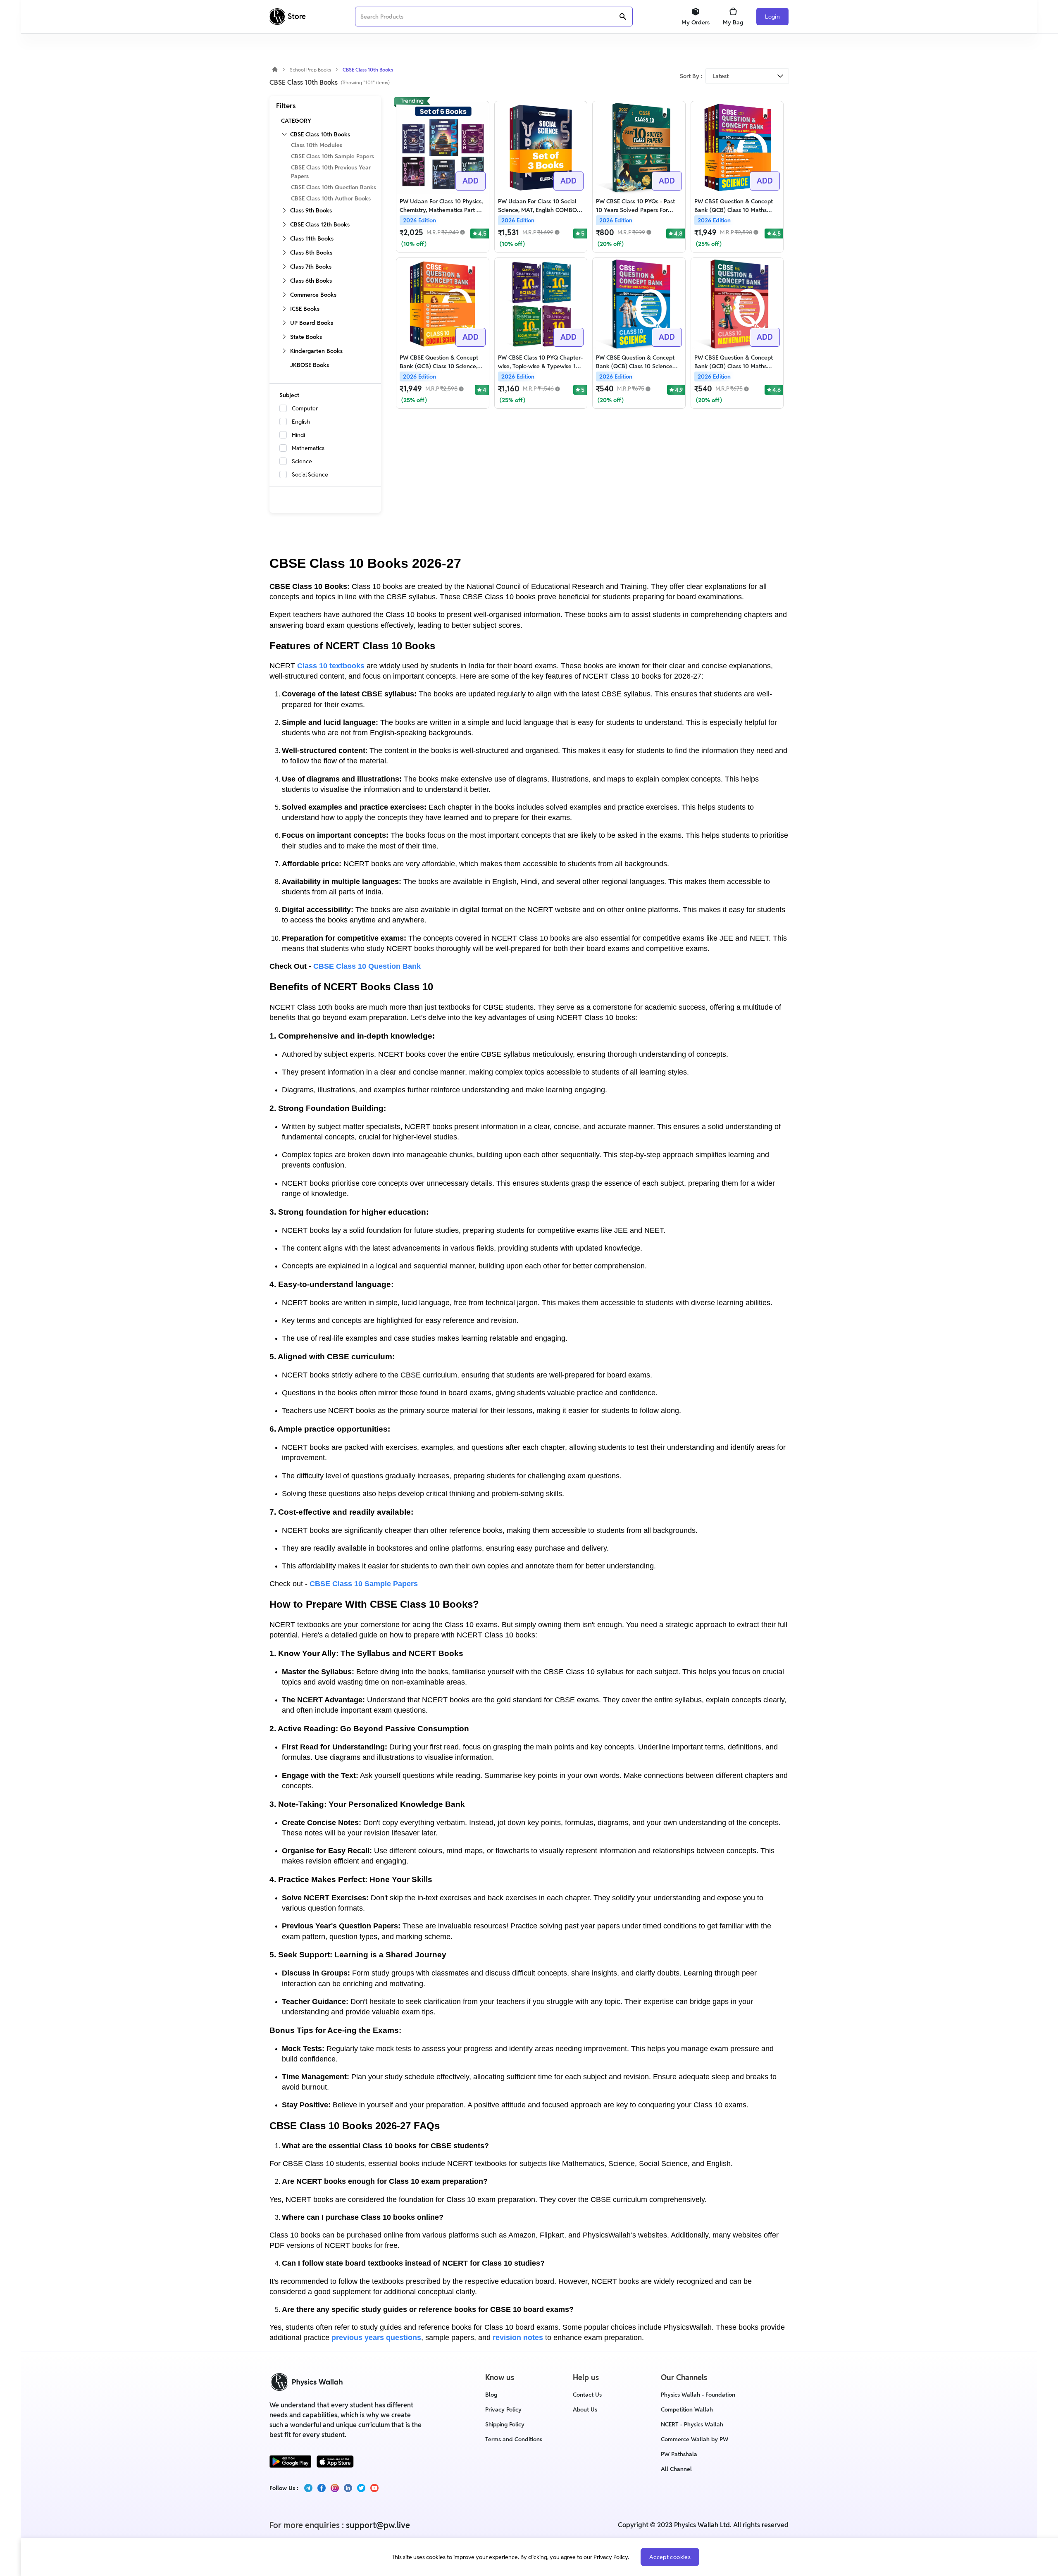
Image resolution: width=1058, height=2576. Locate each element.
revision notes (518, 2338)
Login (772, 17)
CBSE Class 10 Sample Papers (364, 1584)
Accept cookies (670, 2557)
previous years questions (376, 2338)
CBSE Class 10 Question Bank (367, 966)
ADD (471, 181)
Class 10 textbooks (331, 666)
